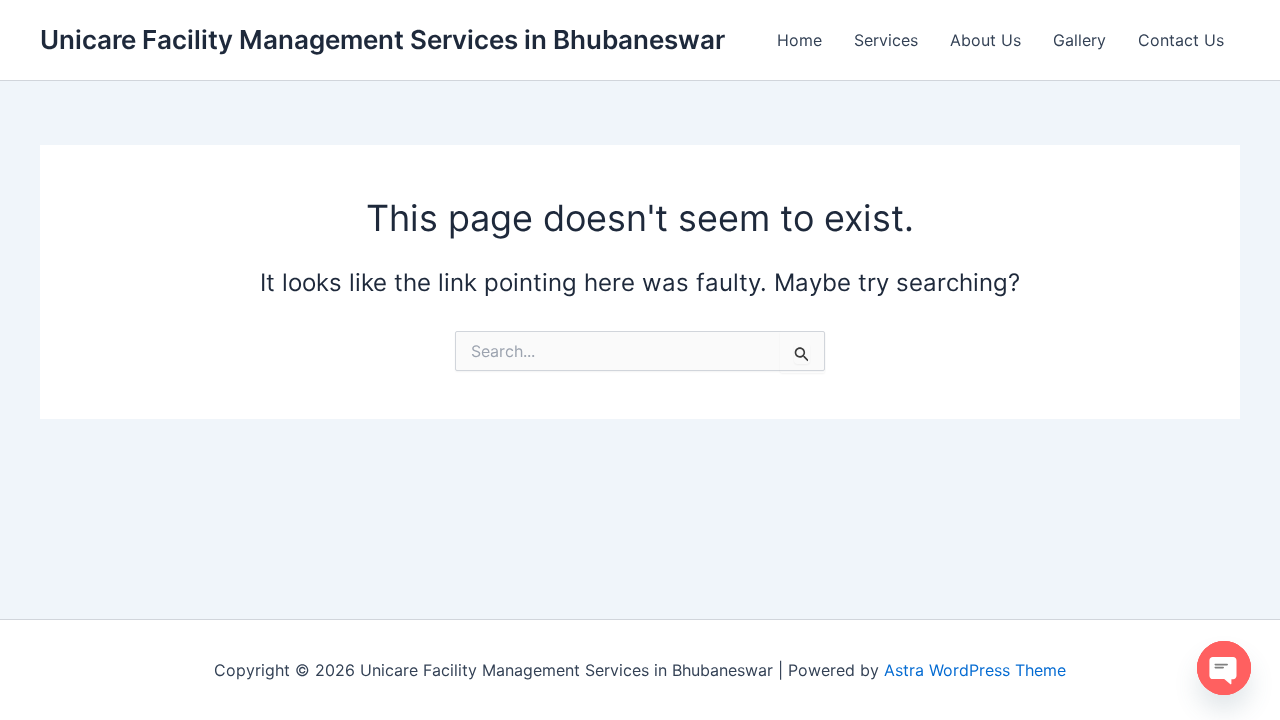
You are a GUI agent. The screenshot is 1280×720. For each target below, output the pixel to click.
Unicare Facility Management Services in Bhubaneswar (382, 39)
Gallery (1079, 40)
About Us (985, 40)
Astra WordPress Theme (975, 670)
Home (799, 40)
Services (886, 40)
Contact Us (1181, 40)
